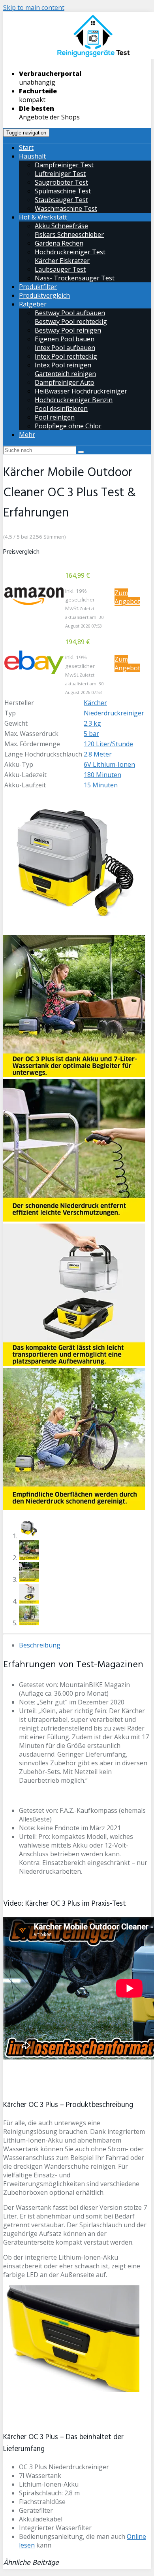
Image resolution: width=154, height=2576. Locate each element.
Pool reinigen (55, 417)
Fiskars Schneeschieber (69, 235)
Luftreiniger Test (60, 174)
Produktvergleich (44, 295)
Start (26, 148)
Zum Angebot (127, 597)
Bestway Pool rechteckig (71, 322)
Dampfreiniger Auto (65, 382)
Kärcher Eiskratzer (62, 261)
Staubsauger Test (61, 200)
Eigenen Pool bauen (65, 339)
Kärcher (95, 703)
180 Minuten (102, 775)
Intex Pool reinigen (63, 365)
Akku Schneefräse (61, 226)
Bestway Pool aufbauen (70, 313)
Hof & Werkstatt (43, 217)
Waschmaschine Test (66, 208)
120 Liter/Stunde (108, 744)
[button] (34, 596)
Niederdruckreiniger (114, 713)
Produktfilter (38, 287)
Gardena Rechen (59, 243)
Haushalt (32, 156)
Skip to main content (34, 8)
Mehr (27, 435)
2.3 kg (92, 723)
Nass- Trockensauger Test (75, 278)
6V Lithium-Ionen (109, 764)
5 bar (91, 734)
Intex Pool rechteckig (66, 356)
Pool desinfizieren (61, 409)
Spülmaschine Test (63, 191)
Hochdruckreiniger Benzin (74, 400)
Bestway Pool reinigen (68, 330)
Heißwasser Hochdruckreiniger (81, 391)
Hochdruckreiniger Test (70, 252)
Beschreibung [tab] (40, 1645)
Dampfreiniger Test (64, 165)
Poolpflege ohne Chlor (68, 426)
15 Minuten (101, 785)
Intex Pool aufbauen (65, 348)
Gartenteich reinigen (65, 374)
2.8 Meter (98, 754)
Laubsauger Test (60, 269)
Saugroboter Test (61, 182)
